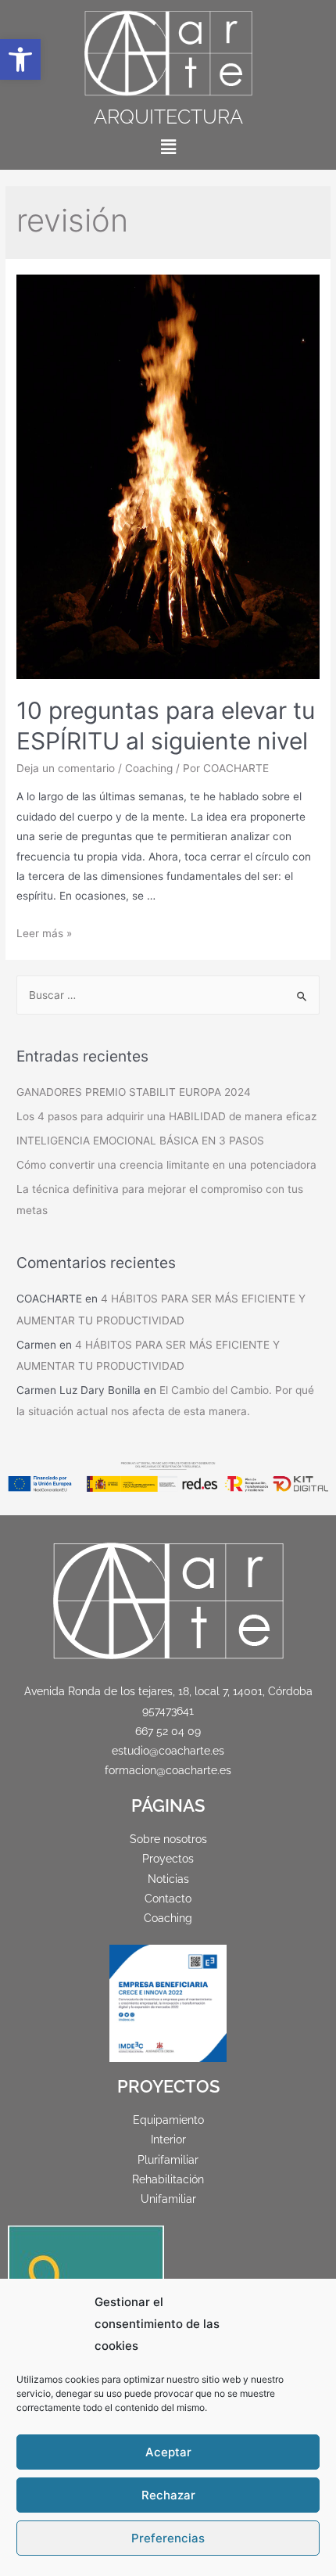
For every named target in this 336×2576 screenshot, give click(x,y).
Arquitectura (168, 117)
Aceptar (168, 2452)
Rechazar (168, 2495)
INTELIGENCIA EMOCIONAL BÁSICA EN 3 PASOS (140, 1141)
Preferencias (168, 2538)
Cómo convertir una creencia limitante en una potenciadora (166, 1165)
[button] (20, 59)
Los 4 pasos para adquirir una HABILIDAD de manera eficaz (166, 1116)
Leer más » (44, 933)
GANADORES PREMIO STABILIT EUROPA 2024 (134, 1092)
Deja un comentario (66, 768)
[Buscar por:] (168, 995)
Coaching (149, 768)
